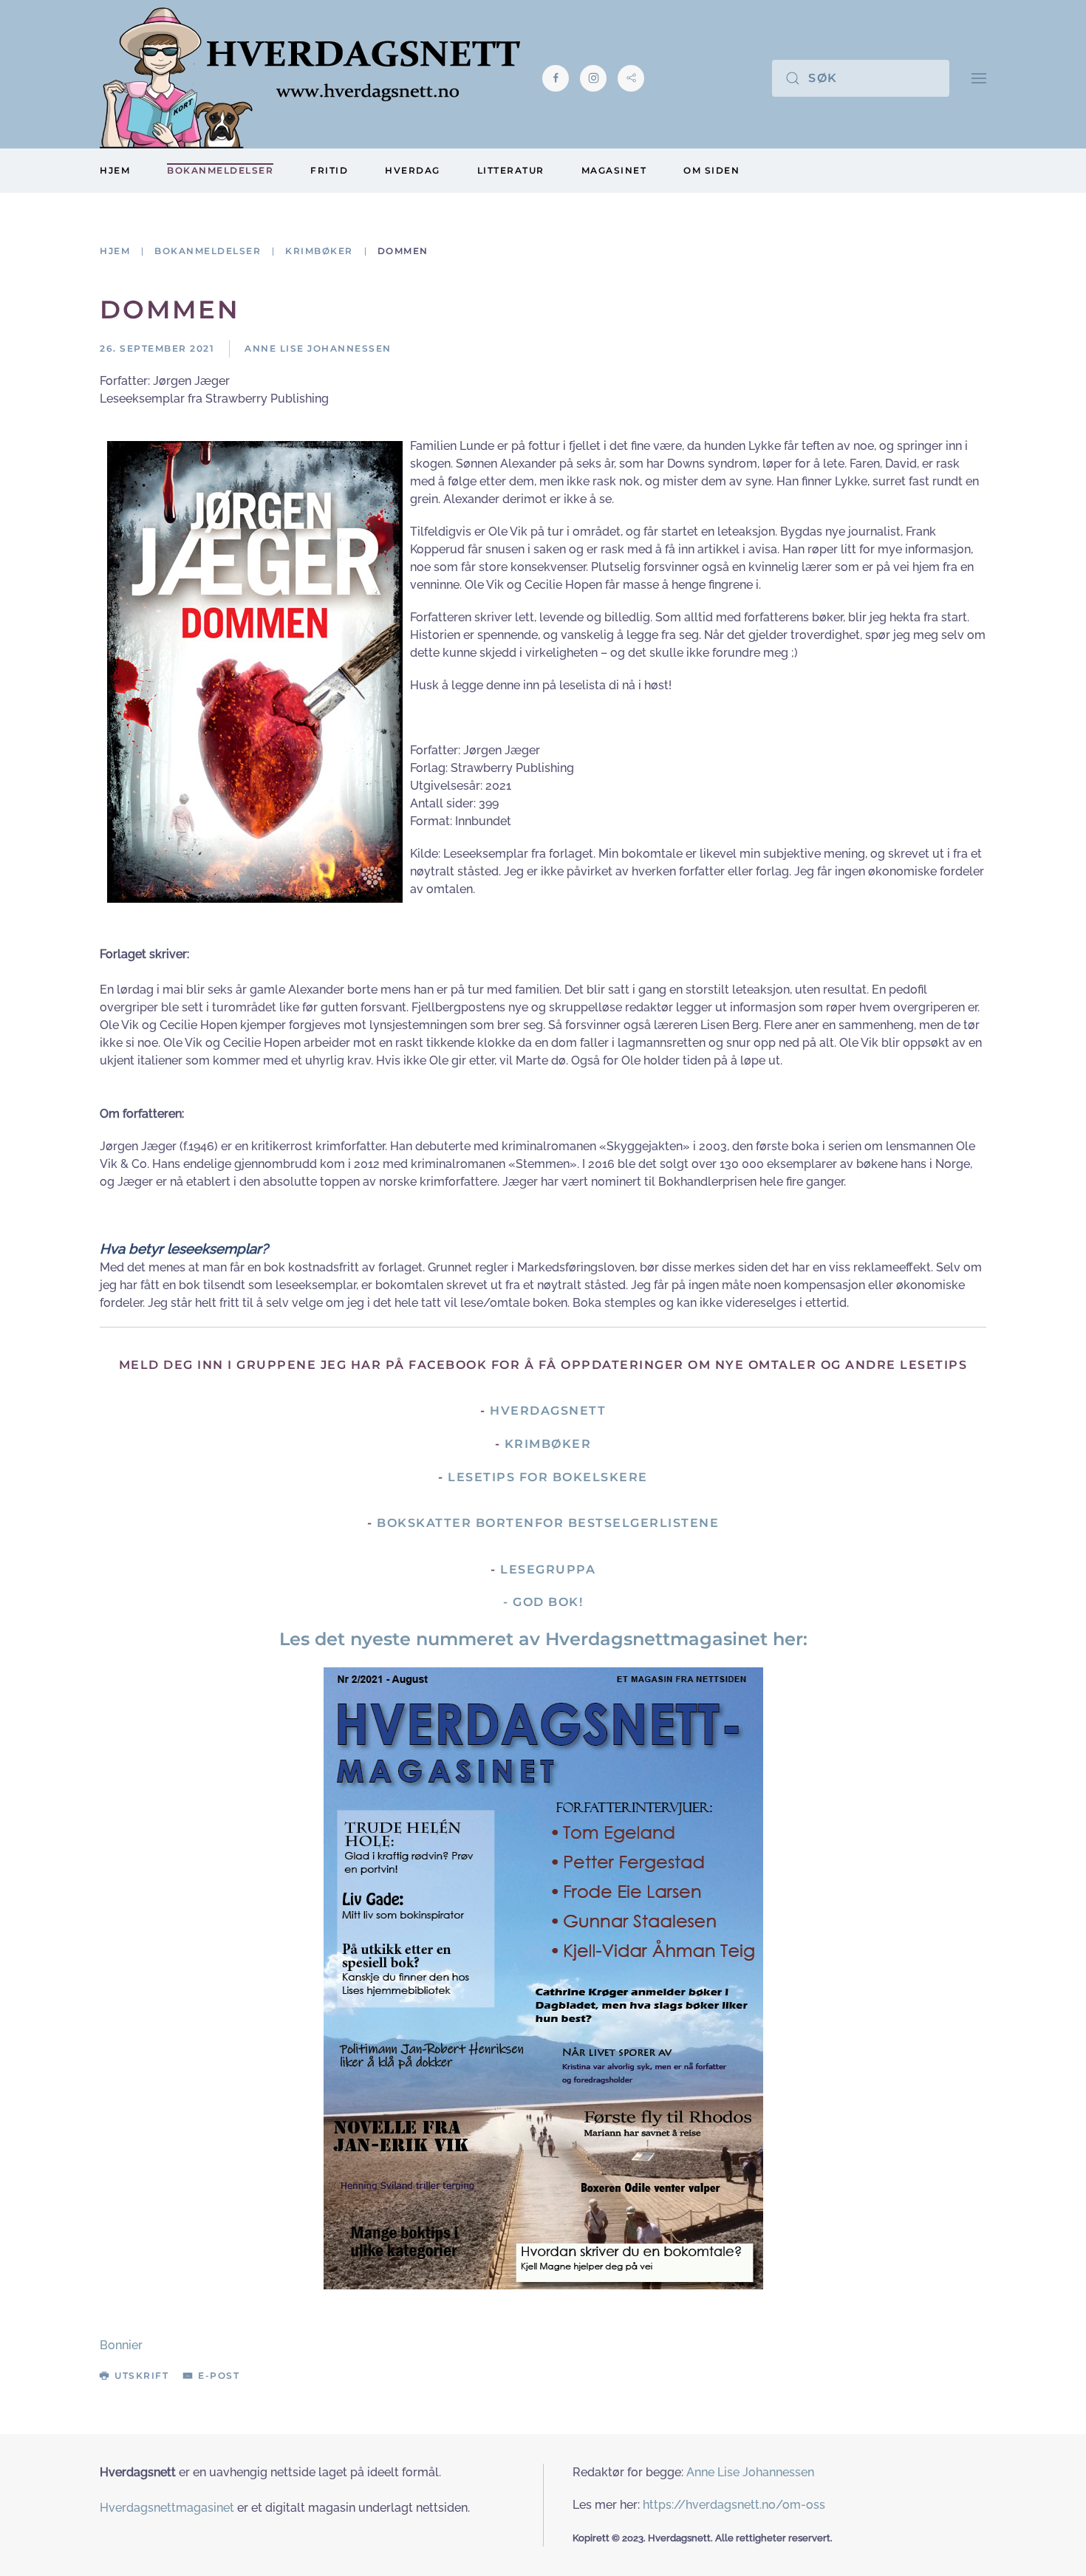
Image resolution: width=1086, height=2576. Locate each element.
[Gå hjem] (310, 78)
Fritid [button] (329, 170)
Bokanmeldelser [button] (220, 170)
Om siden (711, 170)
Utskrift (141, 2375)
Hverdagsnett (548, 1411)
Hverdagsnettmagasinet (167, 2508)
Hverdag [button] (413, 170)
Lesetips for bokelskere (548, 1477)
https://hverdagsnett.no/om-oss (734, 2505)
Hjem (115, 170)
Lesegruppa (548, 1569)
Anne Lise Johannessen (750, 2472)
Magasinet (614, 170)
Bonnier (121, 2345)
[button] (979, 78)
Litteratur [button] (511, 170)
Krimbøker (548, 1444)
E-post (219, 2375)
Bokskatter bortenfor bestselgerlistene (548, 1523)
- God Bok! (543, 1602)
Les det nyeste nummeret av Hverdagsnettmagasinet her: (543, 1639)
